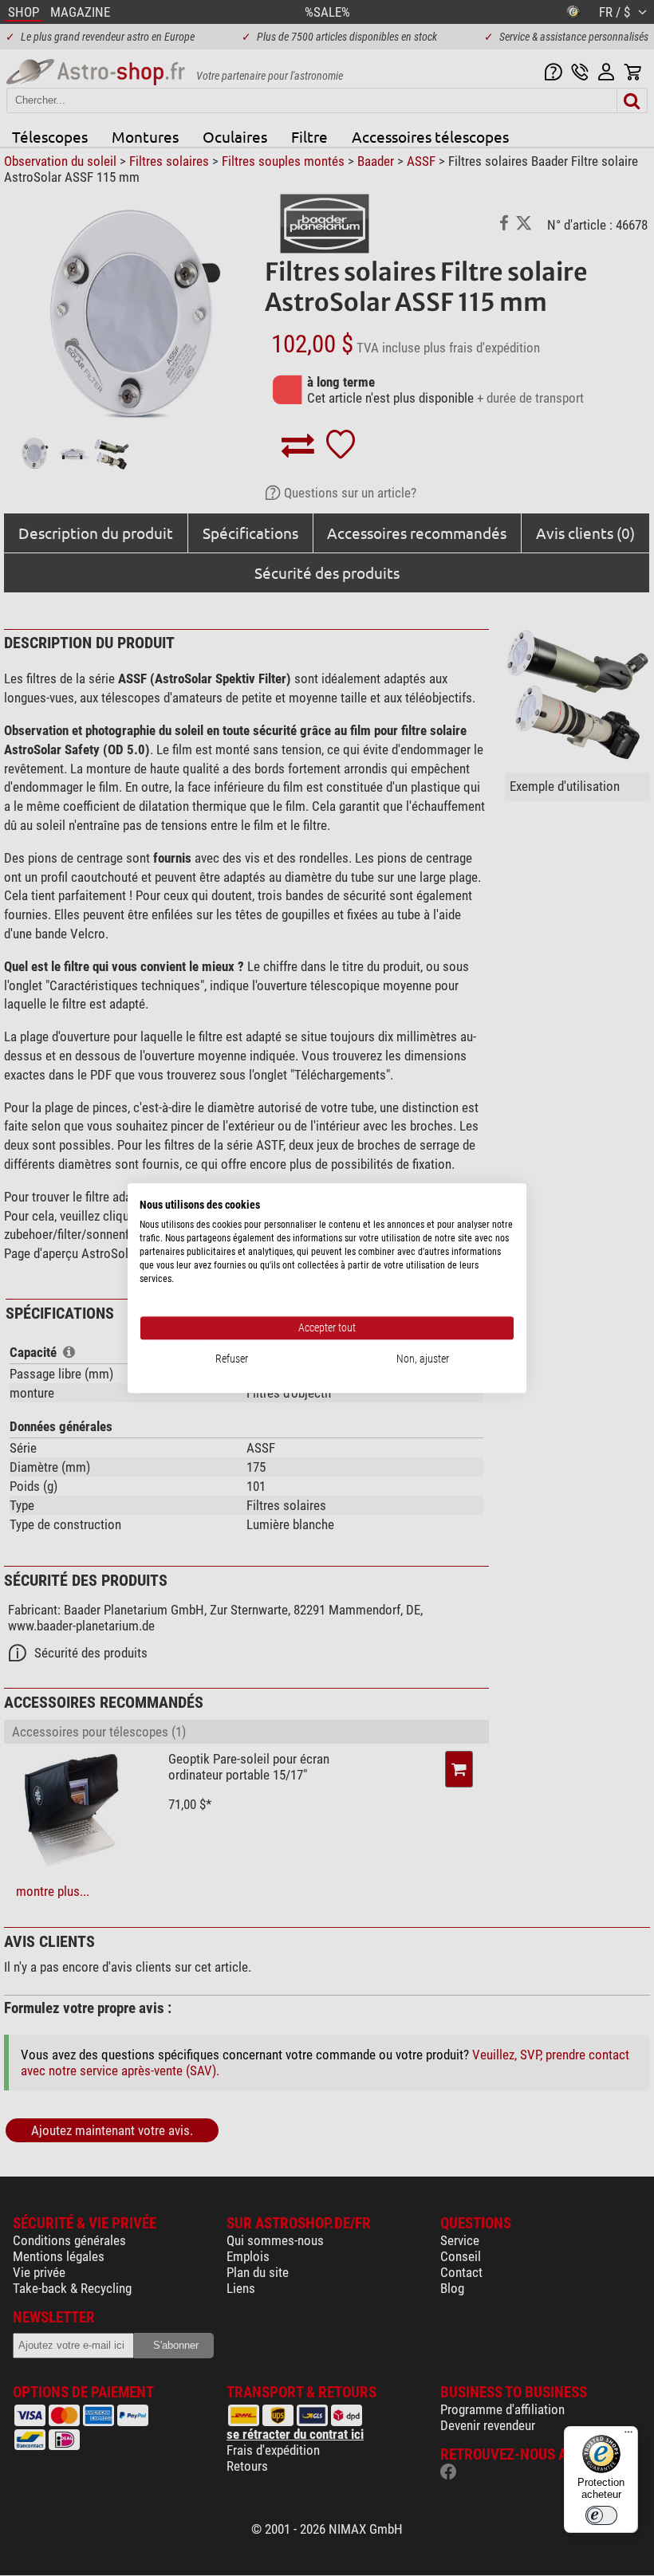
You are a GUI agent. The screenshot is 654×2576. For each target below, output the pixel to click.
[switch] (601, 2515)
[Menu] (628, 2436)
